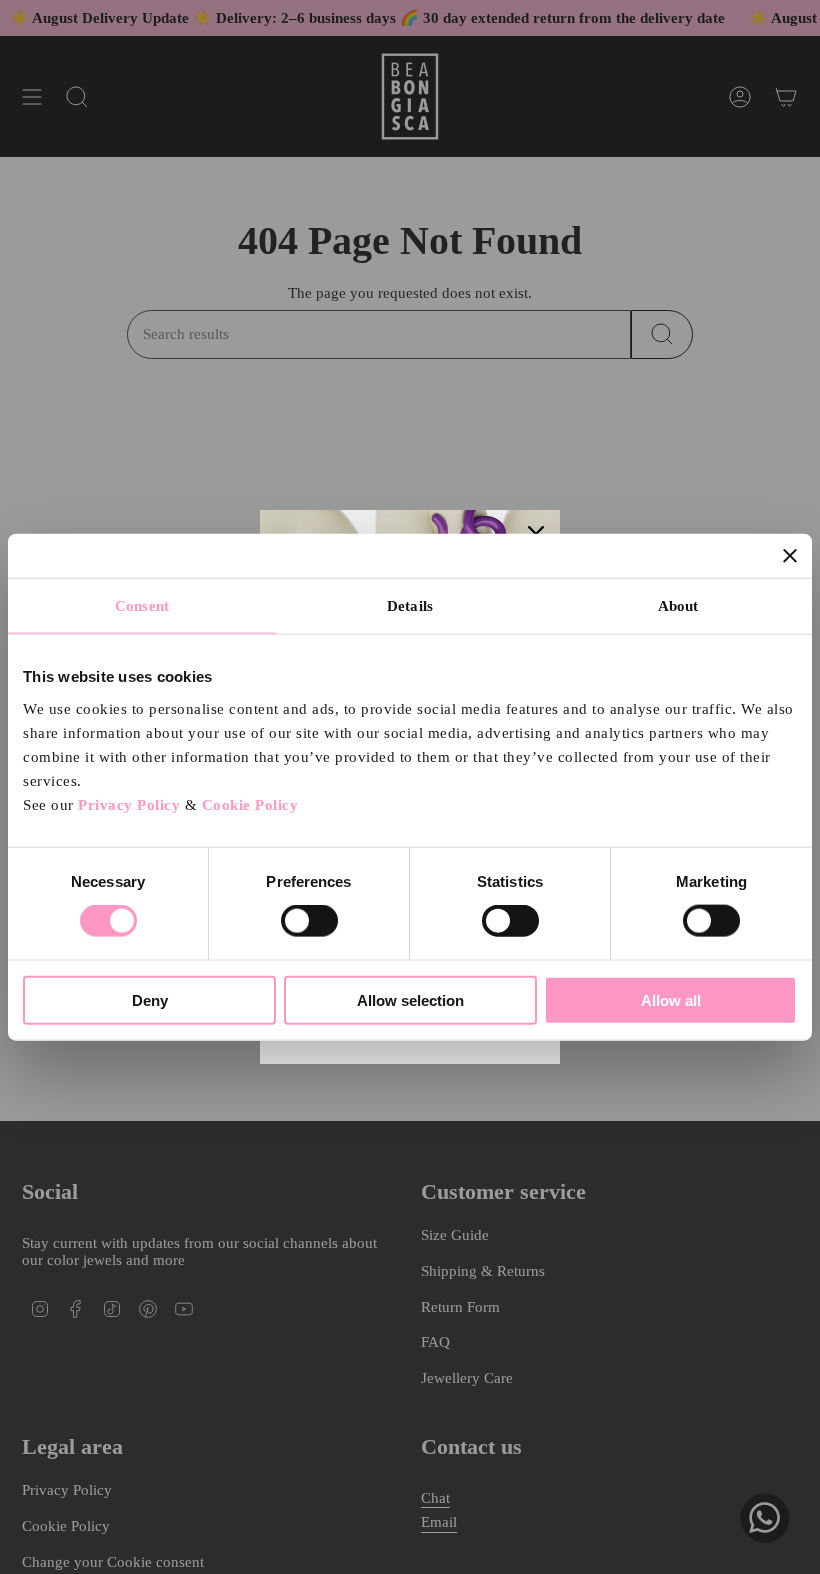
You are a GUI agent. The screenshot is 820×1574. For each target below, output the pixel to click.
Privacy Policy (129, 804)
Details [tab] (410, 606)
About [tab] (678, 606)
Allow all (671, 999)
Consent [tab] (142, 606)
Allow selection (410, 999)
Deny (150, 999)
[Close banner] (790, 556)
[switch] (309, 921)
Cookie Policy (250, 804)
